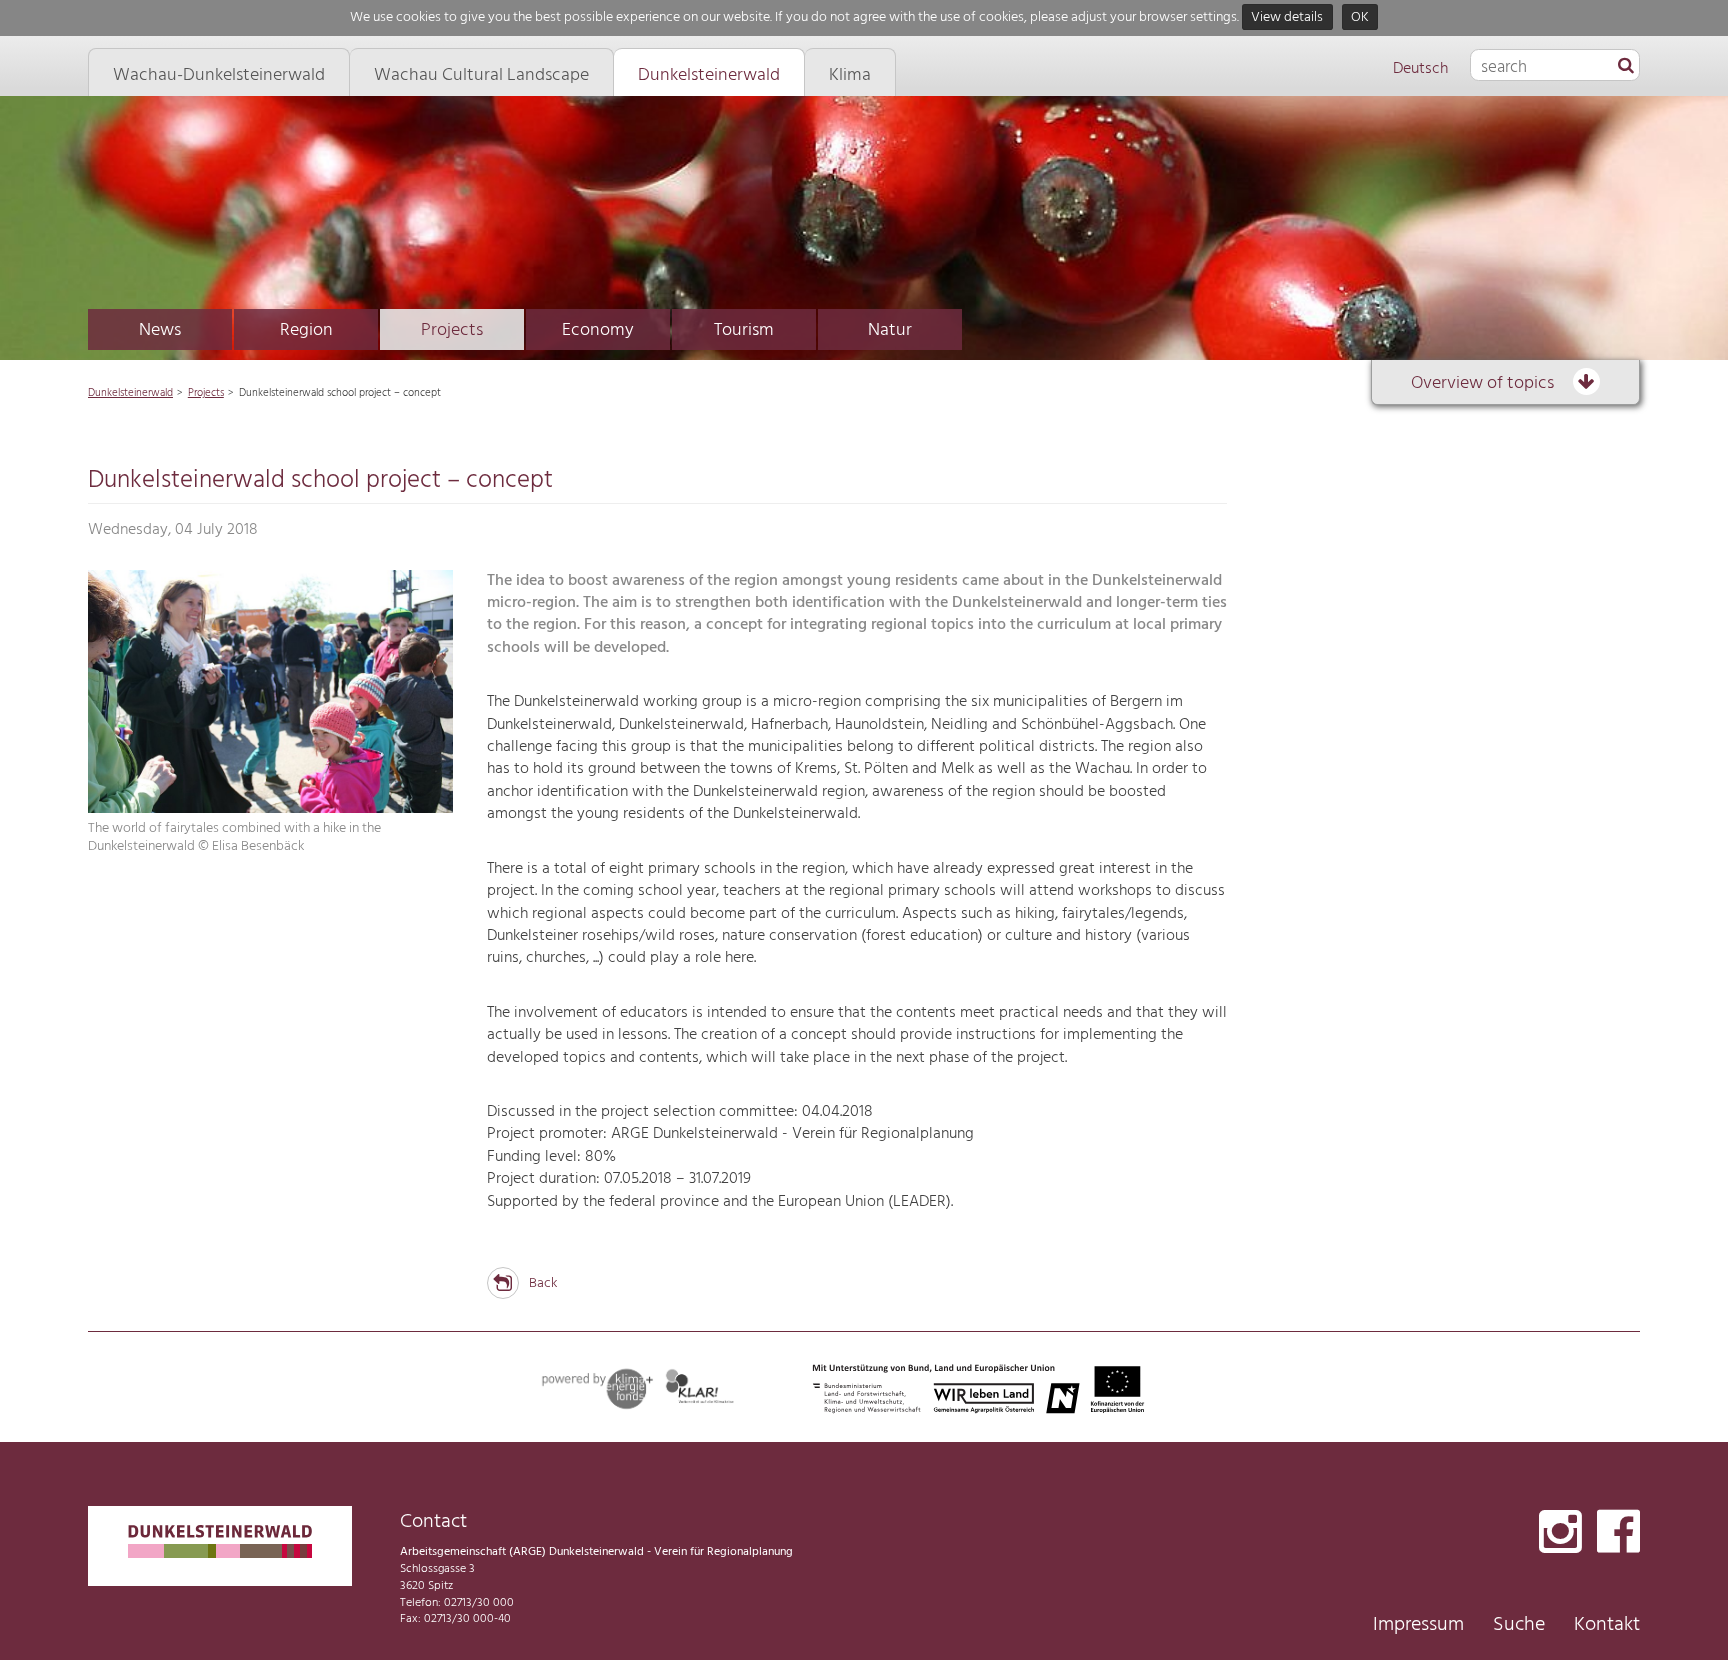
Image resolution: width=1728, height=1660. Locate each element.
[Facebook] (1618, 1533)
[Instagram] (1560, 1533)
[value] (1626, 67)
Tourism (744, 330)
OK (1360, 17)
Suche (1519, 1625)
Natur (890, 330)
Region (306, 330)
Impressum (1418, 1625)
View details (1287, 17)
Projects (452, 330)
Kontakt (1607, 1625)
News (160, 330)
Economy (598, 330)
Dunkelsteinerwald (130, 393)
